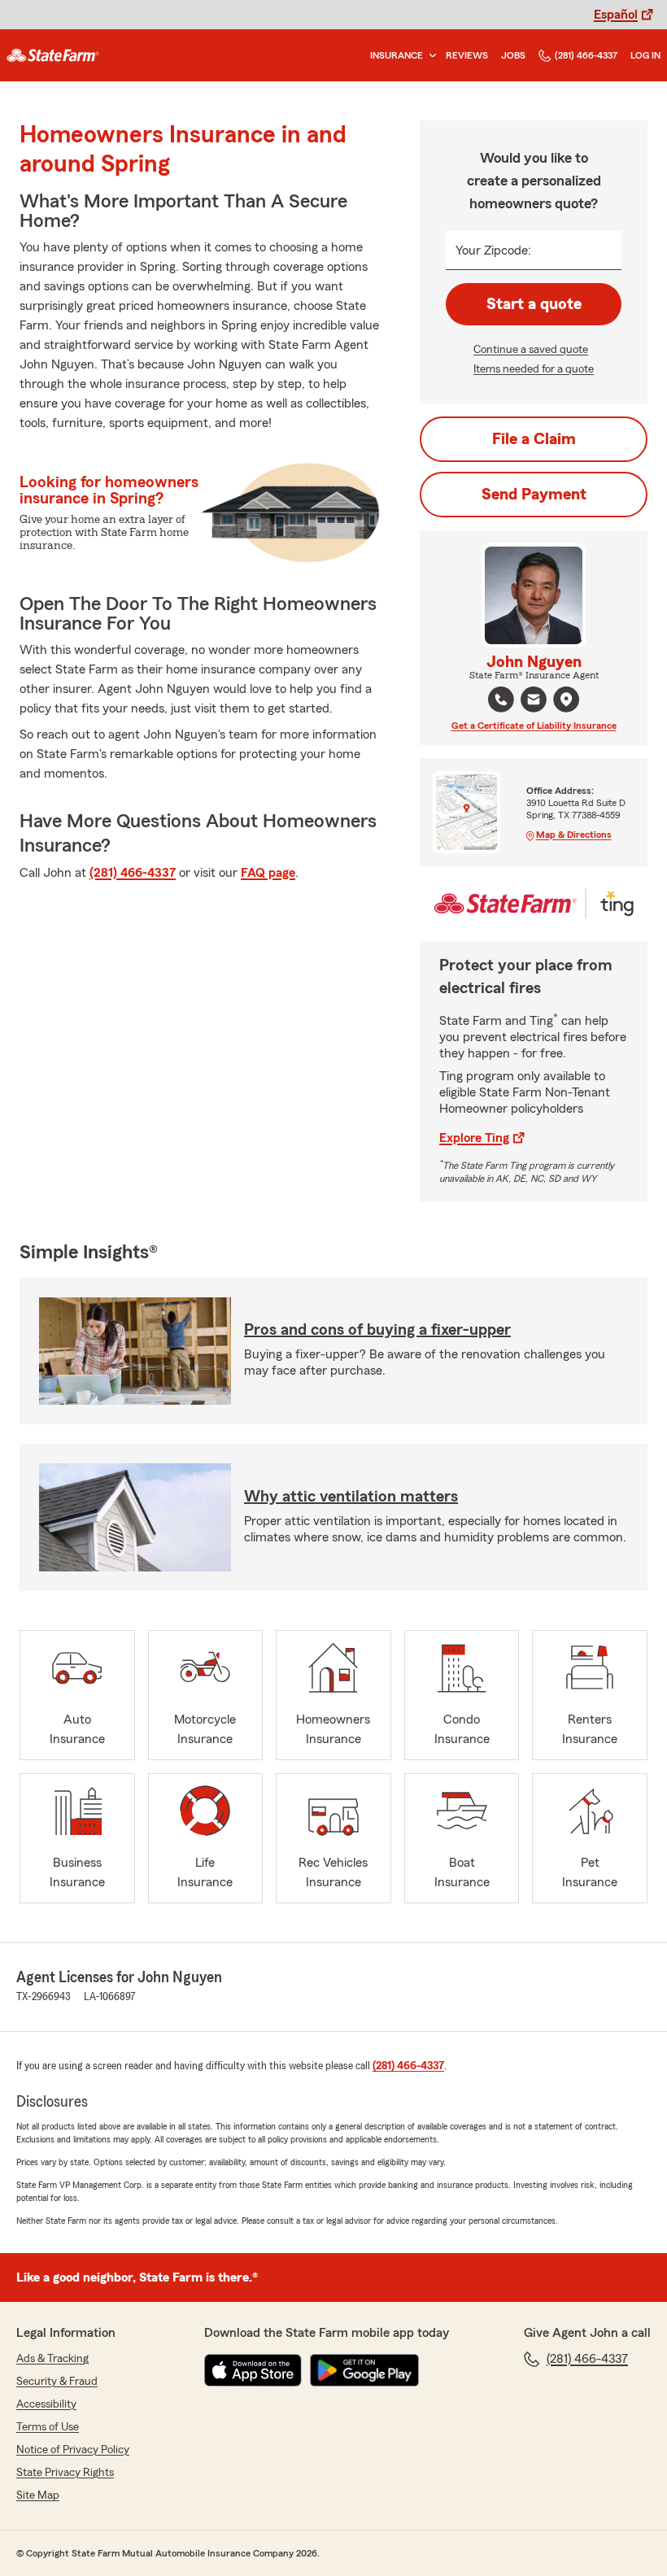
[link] (53, 55)
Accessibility (46, 2404)
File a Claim (534, 439)
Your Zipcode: (493, 251)
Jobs (513, 55)
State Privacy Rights (65, 2473)
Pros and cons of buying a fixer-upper (377, 1330)
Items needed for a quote (534, 369)
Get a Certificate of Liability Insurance (534, 726)
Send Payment (534, 495)
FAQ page (268, 873)
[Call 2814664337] (501, 700)
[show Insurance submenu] (429, 56)
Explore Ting (474, 1138)
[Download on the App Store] (253, 2370)
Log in (645, 55)
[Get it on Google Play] (364, 2370)
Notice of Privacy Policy (73, 2450)
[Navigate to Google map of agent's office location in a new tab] (566, 700)
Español (616, 15)
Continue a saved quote (531, 350)
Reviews (467, 55)
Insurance (397, 55)
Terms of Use (48, 2427)
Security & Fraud (57, 2382)
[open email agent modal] (534, 702)
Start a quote (534, 304)
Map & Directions (574, 835)
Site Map (38, 2495)
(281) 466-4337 (586, 55)
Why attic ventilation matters (351, 1497)
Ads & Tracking (52, 2359)
